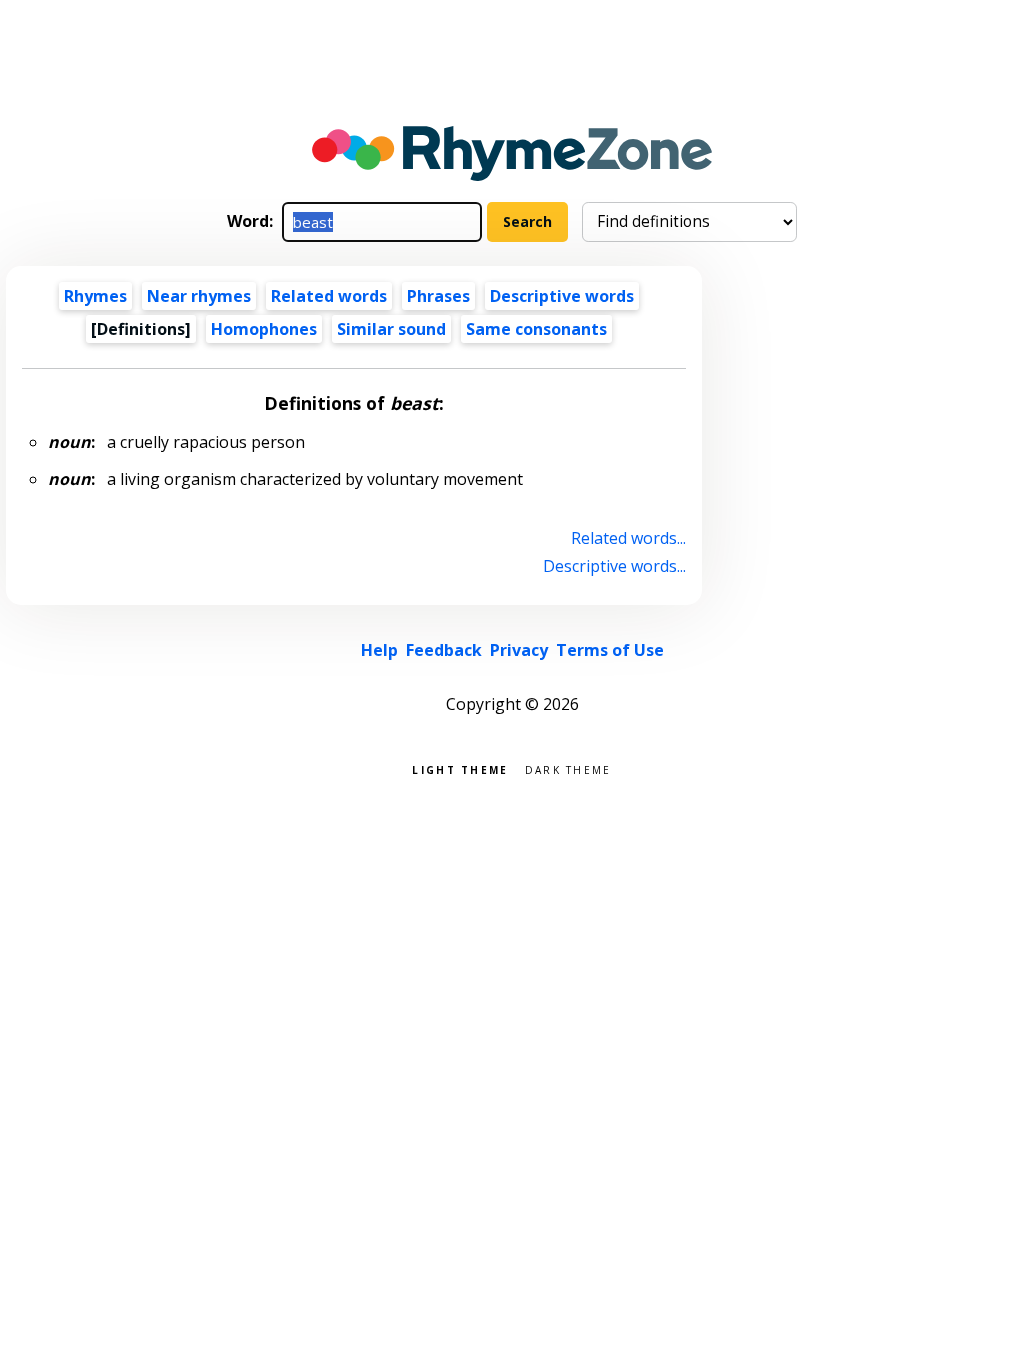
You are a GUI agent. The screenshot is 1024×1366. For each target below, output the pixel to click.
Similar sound (391, 329)
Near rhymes (199, 296)
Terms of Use (610, 650)
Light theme (460, 768)
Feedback (444, 650)
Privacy (519, 650)
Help (379, 650)
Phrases (438, 296)
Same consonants (536, 329)
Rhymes (95, 296)
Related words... (628, 538)
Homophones (264, 329)
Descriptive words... (614, 566)
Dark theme (568, 768)
